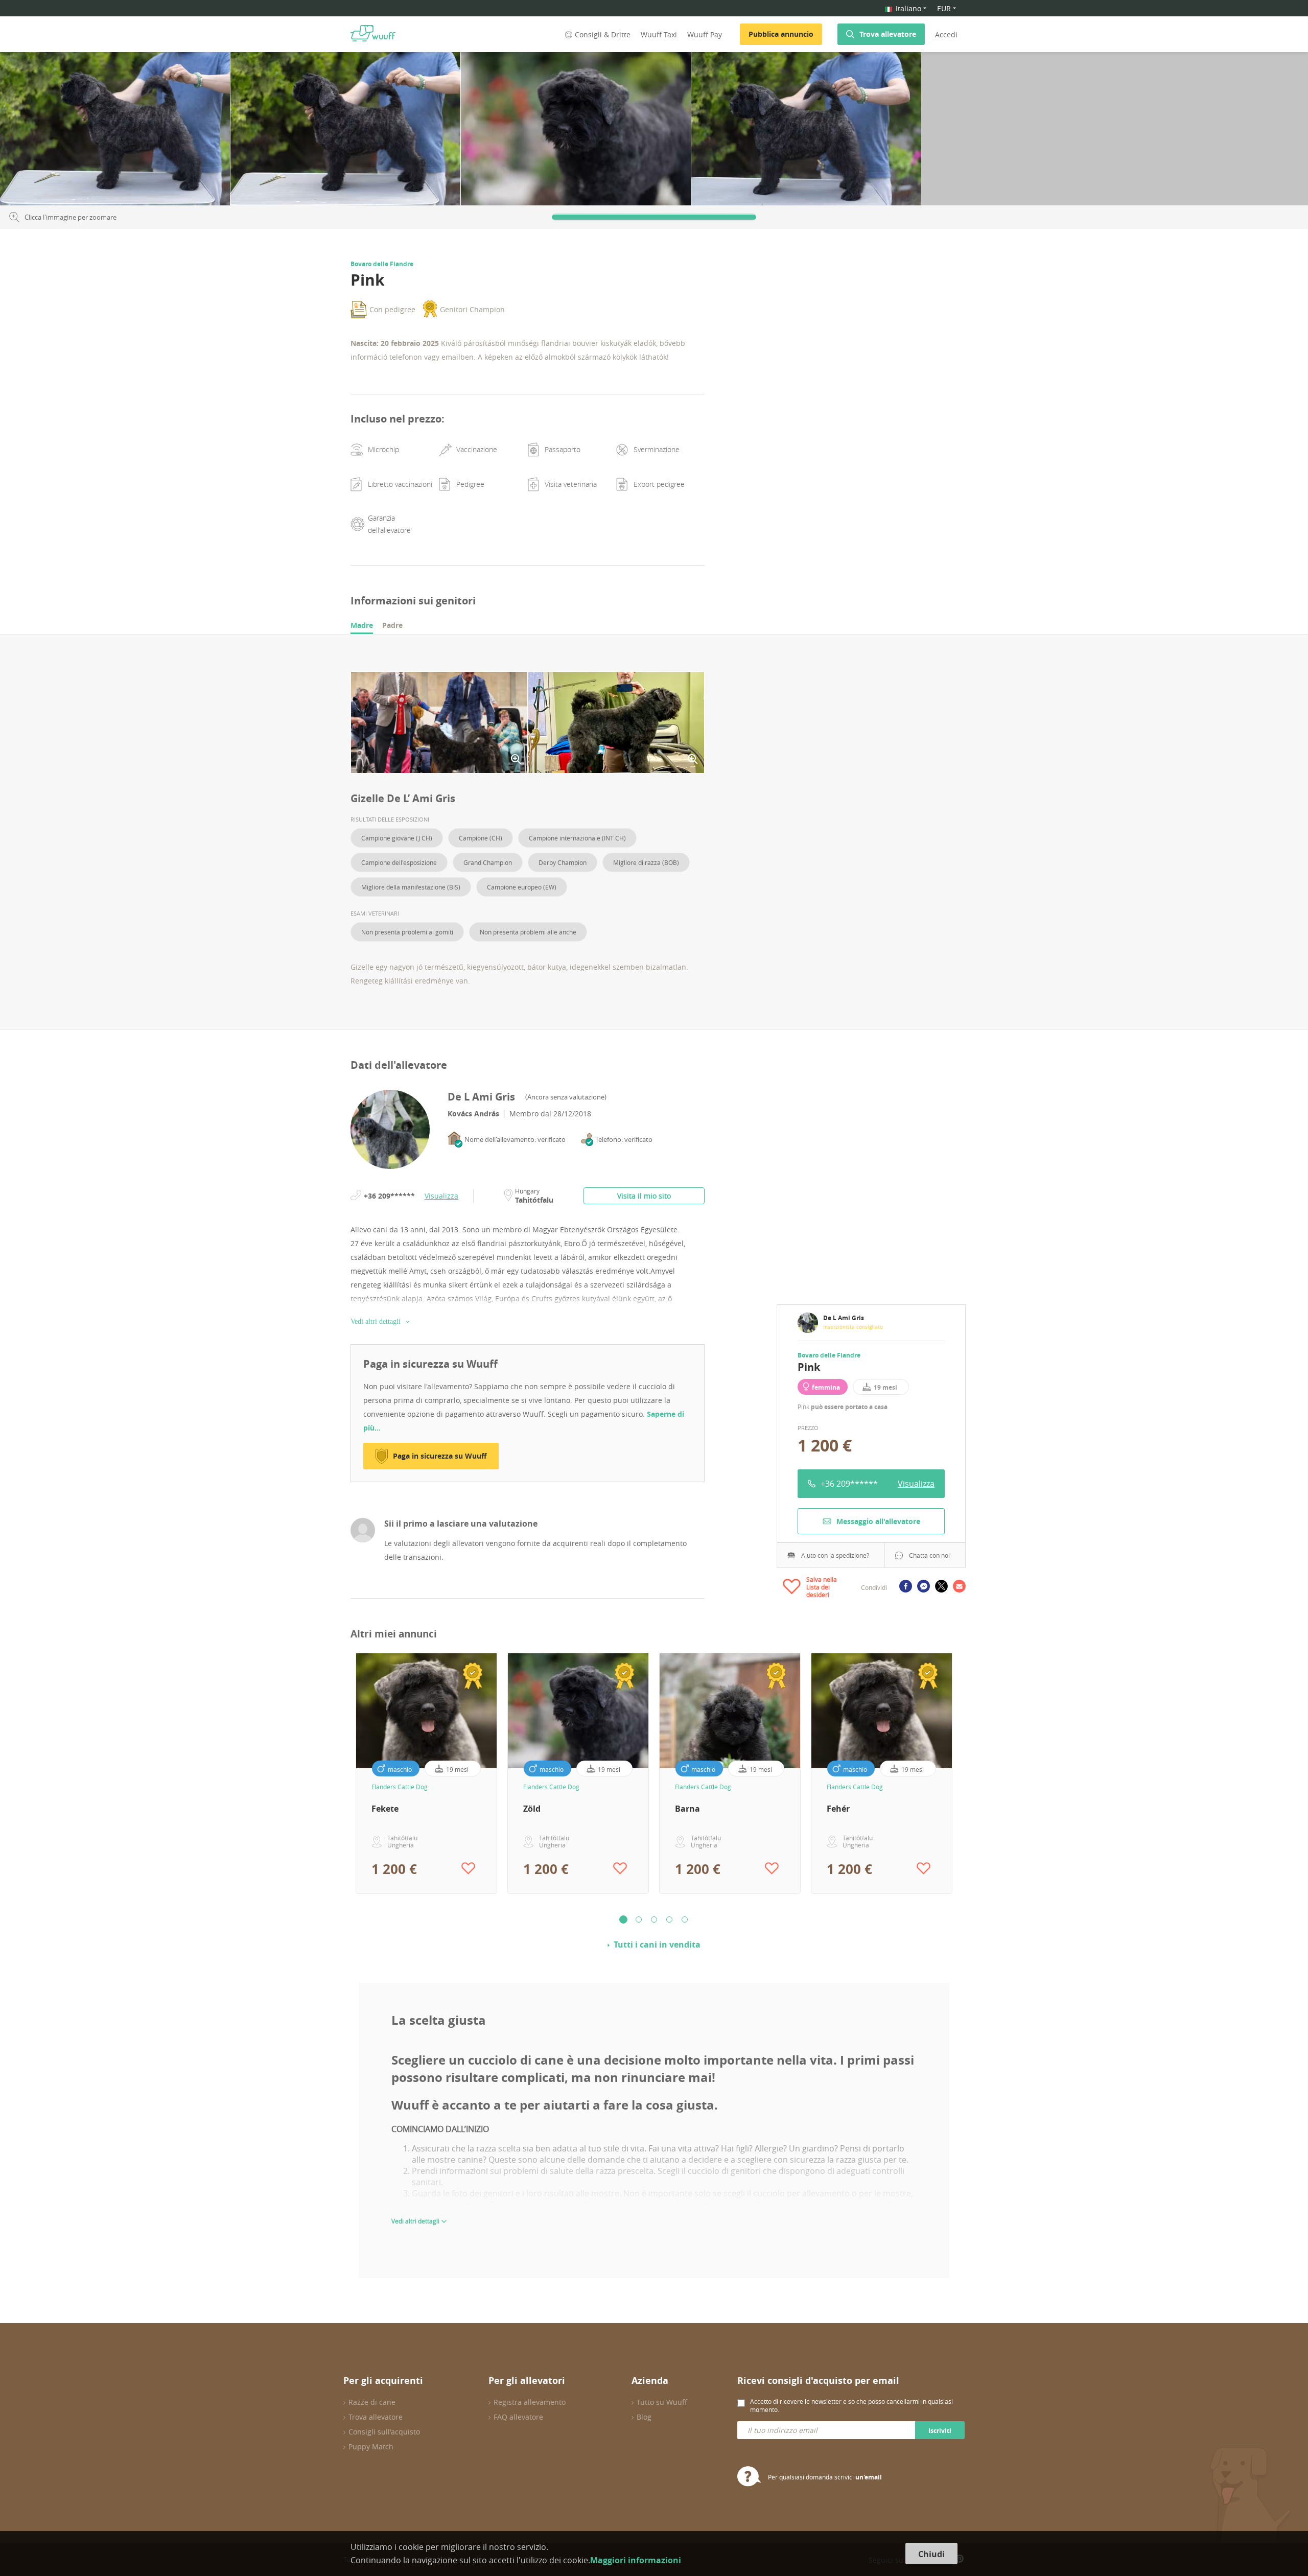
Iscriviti (940, 2431)
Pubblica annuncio (781, 34)
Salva (213, 63)
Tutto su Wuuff (662, 2402)
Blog (644, 2417)
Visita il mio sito (644, 1196)
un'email (869, 2477)
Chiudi (931, 2554)
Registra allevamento (530, 2402)
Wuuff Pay (705, 34)
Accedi (946, 34)
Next (965, 1773)
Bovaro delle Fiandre (829, 1355)
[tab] (362, 626)
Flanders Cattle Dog (400, 1787)
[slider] (654, 217)
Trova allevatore (888, 34)
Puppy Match (371, 2446)
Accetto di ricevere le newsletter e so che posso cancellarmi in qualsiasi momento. (851, 2405)
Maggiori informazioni (636, 2560)
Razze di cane (372, 2402)
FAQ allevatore (518, 2417)
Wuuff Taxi (659, 34)
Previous (343, 1773)
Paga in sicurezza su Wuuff (440, 1456)
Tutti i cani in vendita (657, 1945)
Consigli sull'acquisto (384, 2432)
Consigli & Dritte (603, 34)
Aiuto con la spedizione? (835, 1555)
